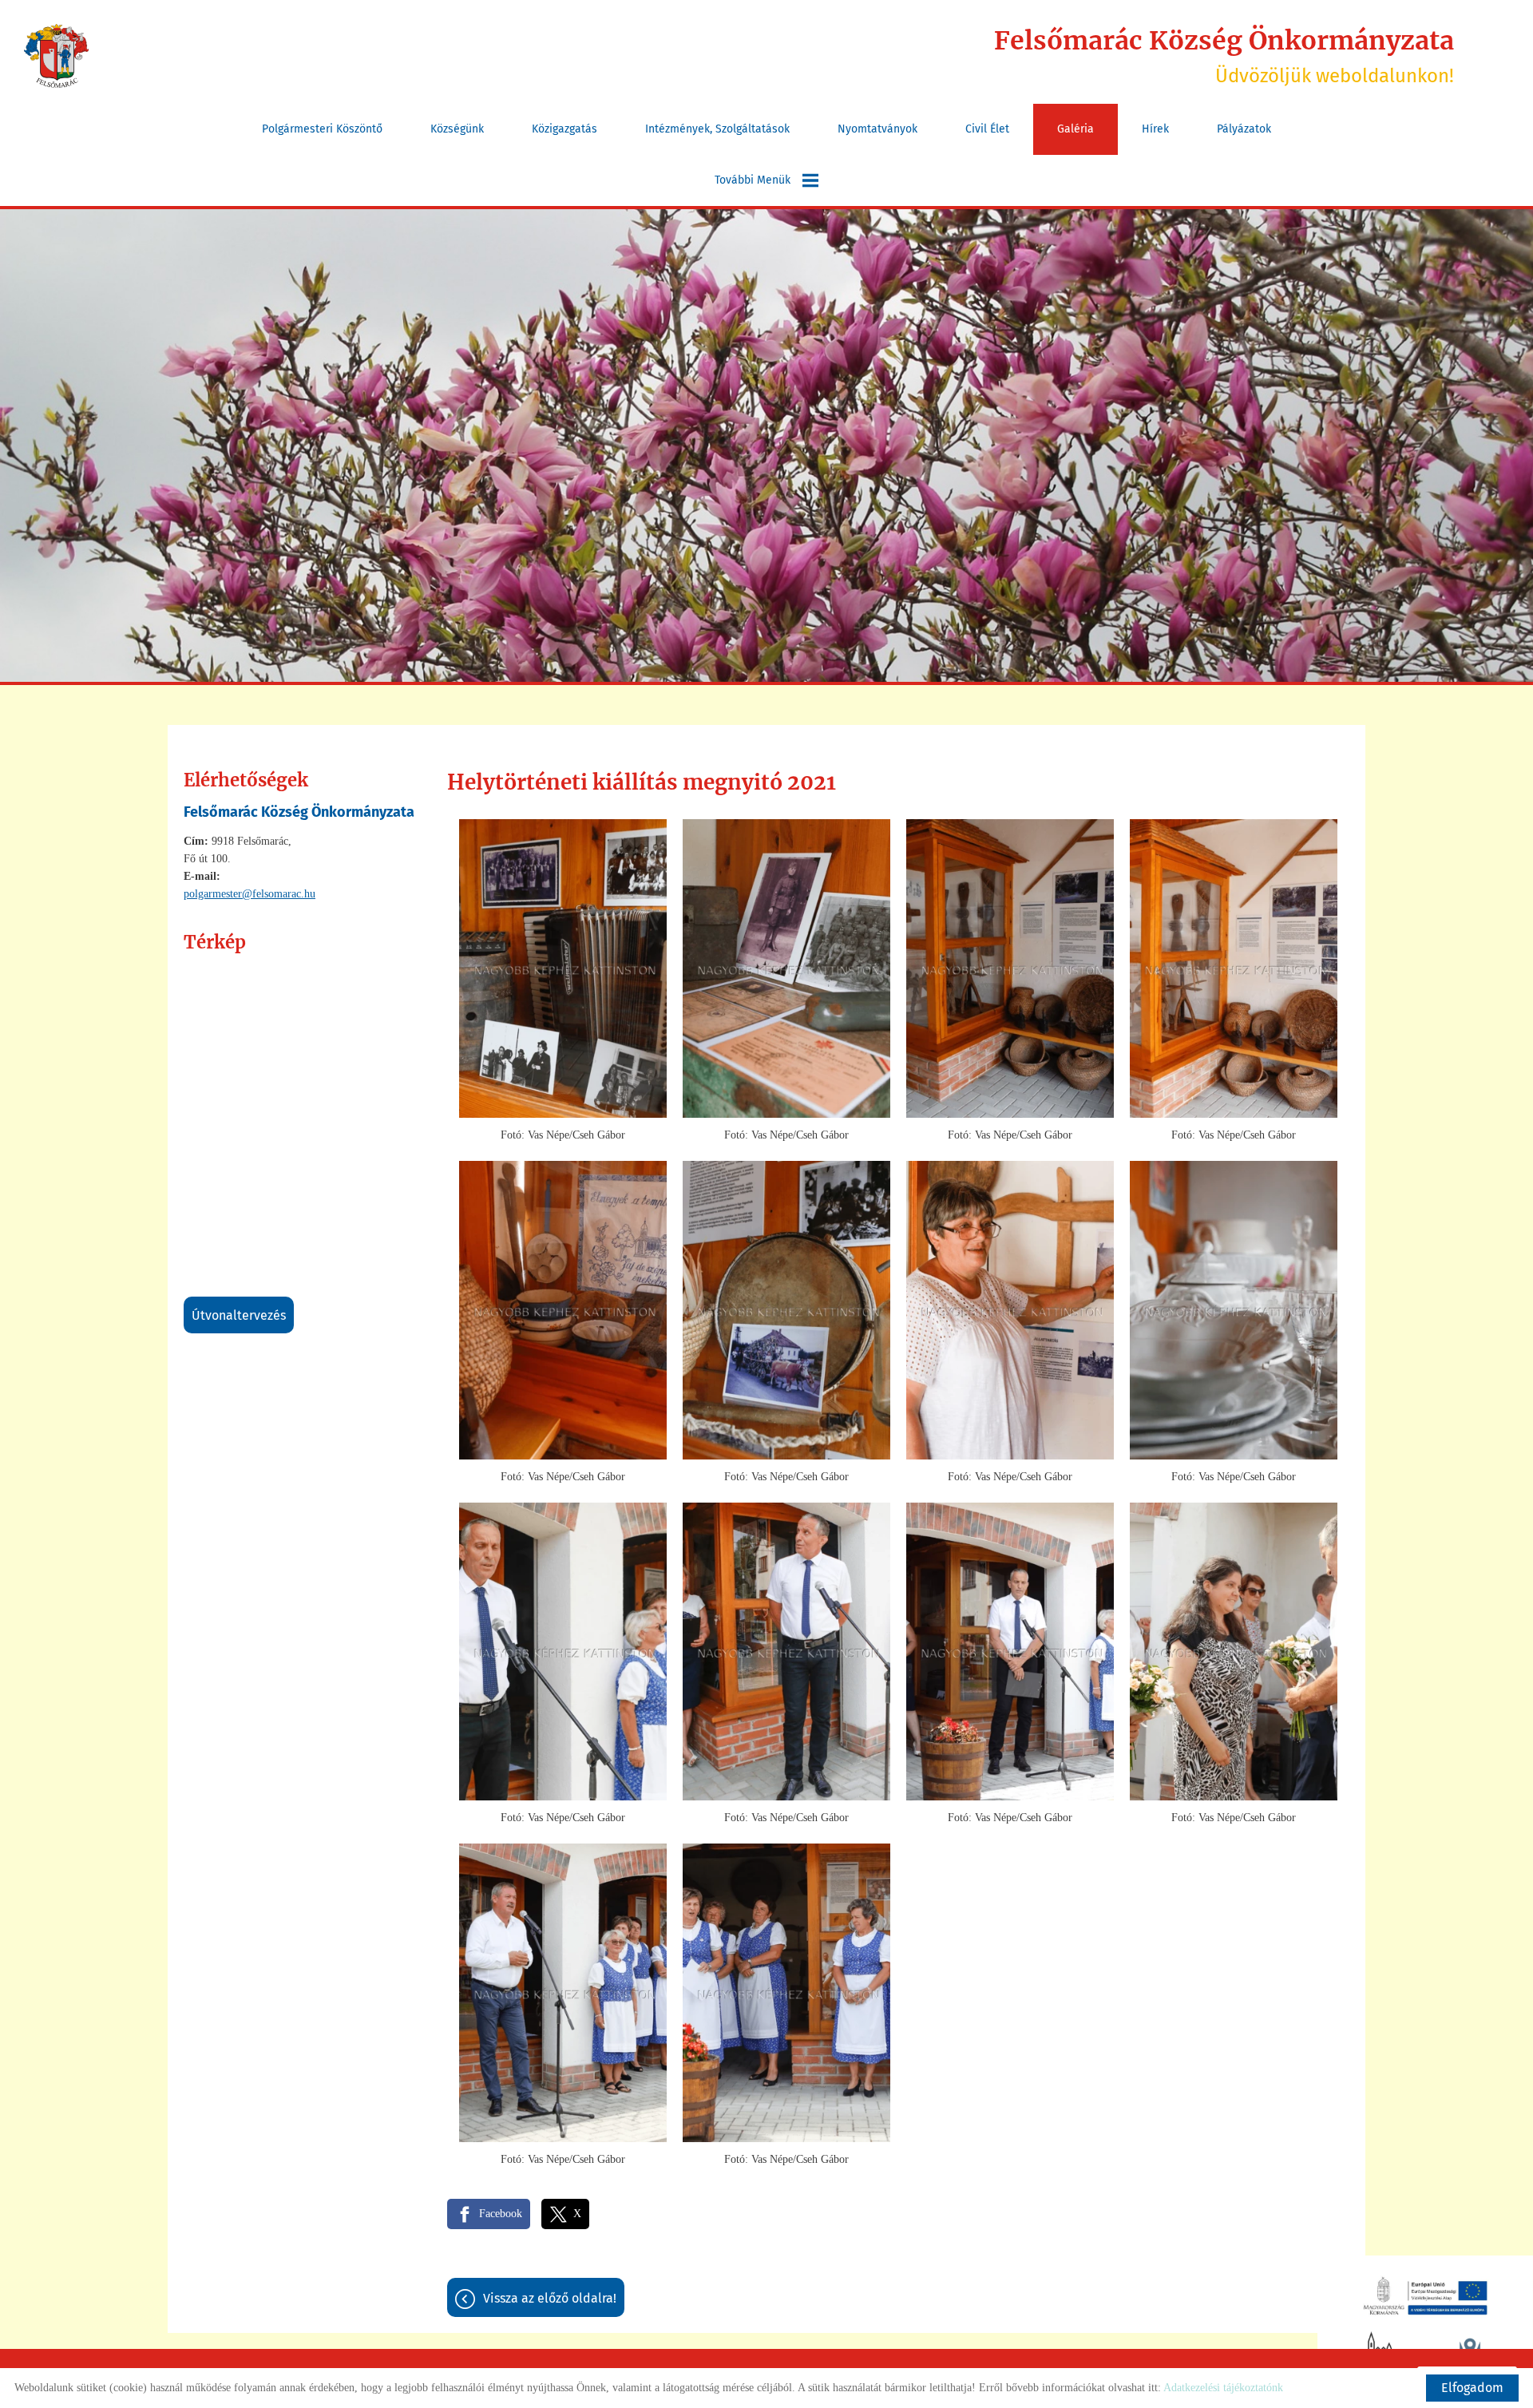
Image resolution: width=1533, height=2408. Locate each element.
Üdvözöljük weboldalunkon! (1224, 56)
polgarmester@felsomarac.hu (250, 894)
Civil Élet (987, 129)
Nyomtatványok (877, 129)
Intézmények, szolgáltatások (717, 129)
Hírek (1155, 129)
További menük (753, 180)
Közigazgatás (564, 129)
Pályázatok (1244, 129)
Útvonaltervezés (239, 1315)
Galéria (1075, 129)
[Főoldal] (56, 56)
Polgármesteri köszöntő (322, 129)
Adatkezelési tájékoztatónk (1223, 2388)
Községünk (457, 129)
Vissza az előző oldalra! (550, 2298)
